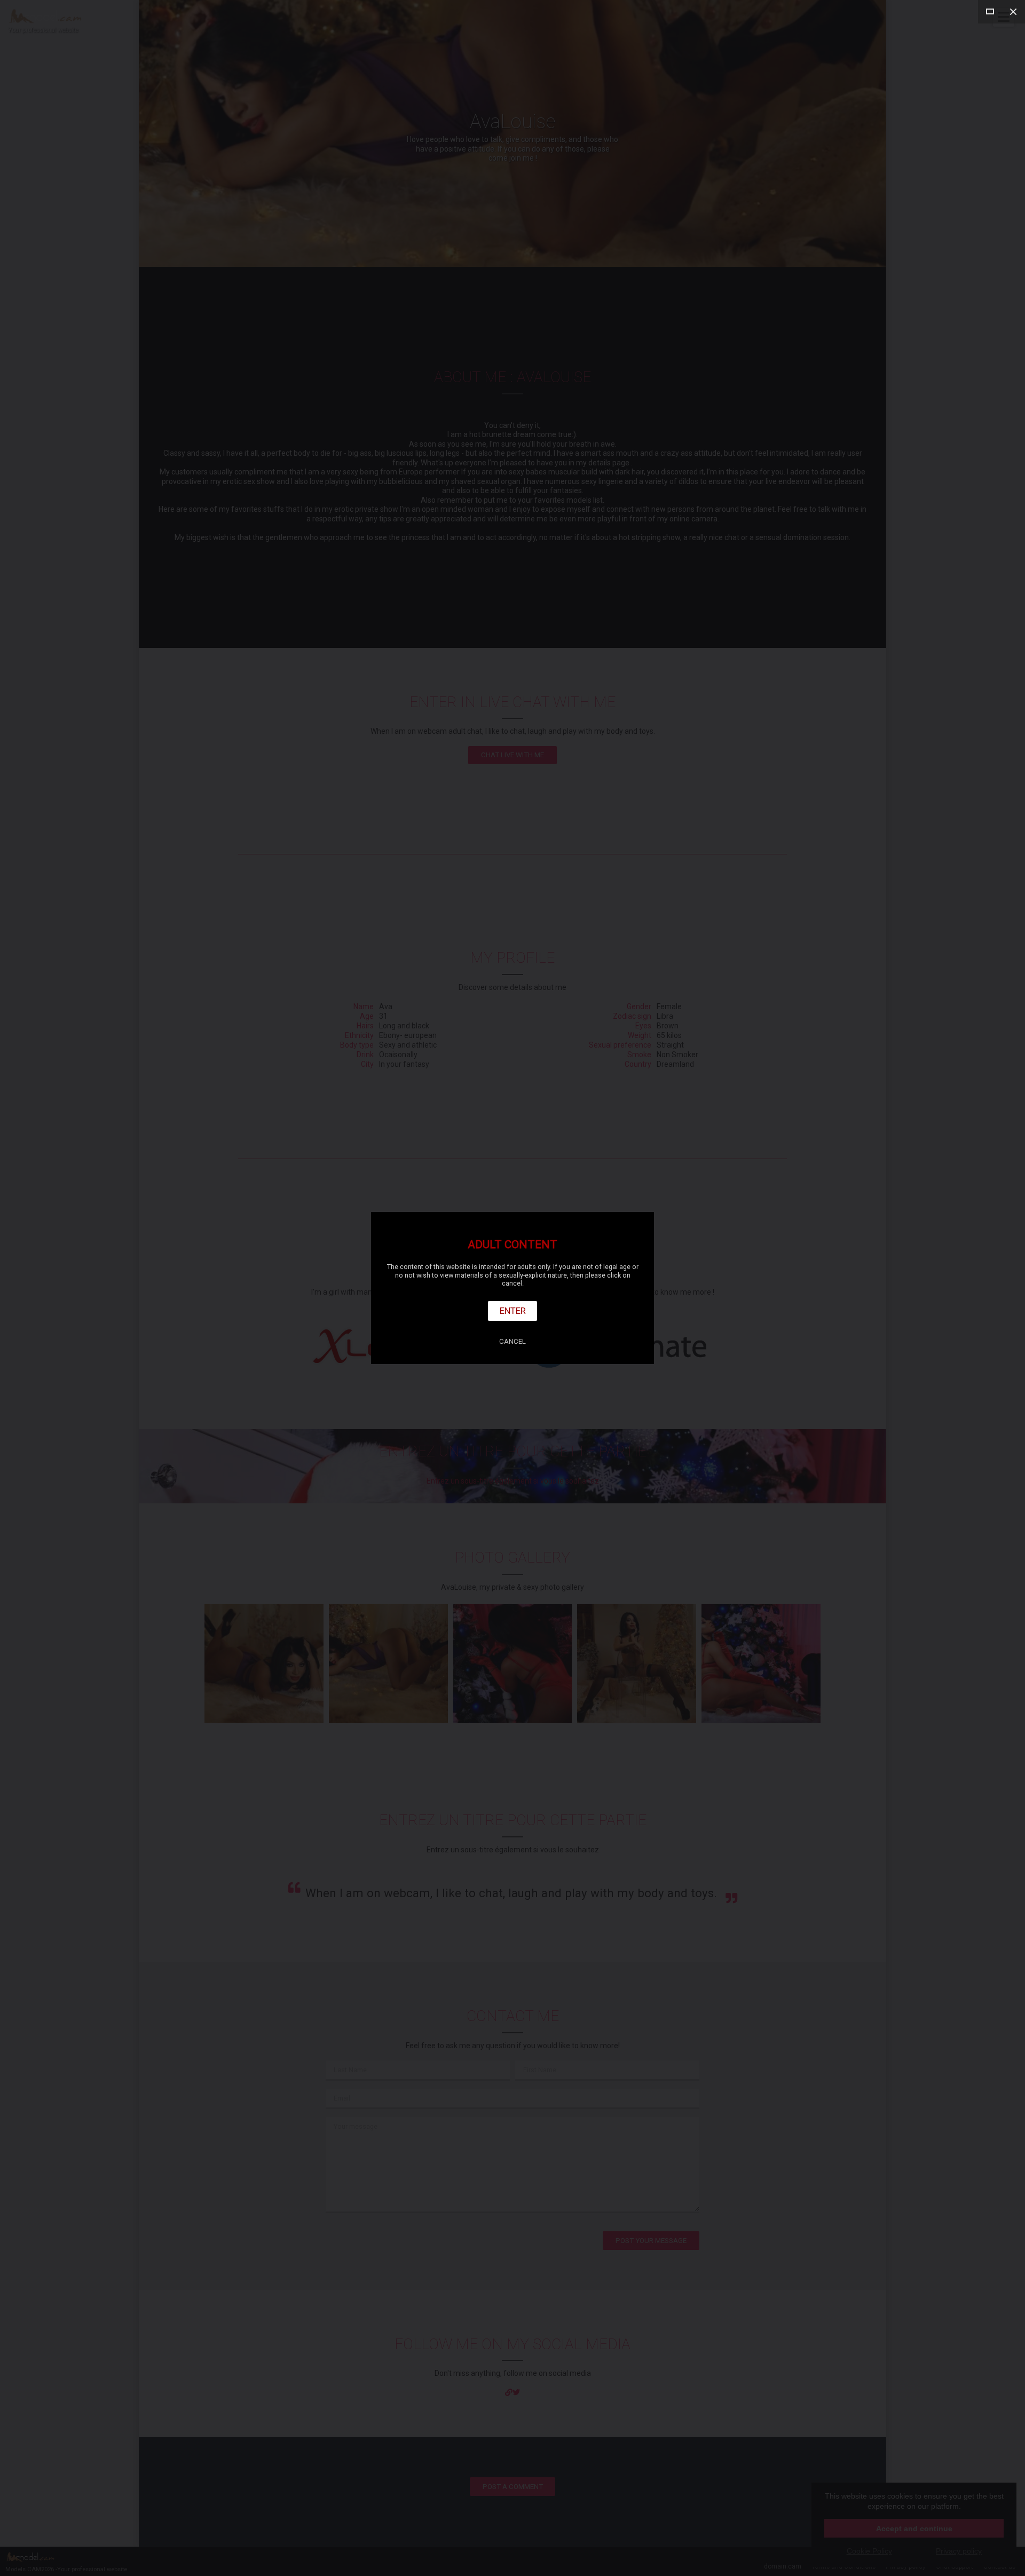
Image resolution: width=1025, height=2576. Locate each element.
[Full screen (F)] (990, 12)
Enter (513, 1311)
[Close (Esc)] (1013, 12)
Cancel (512, 1341)
